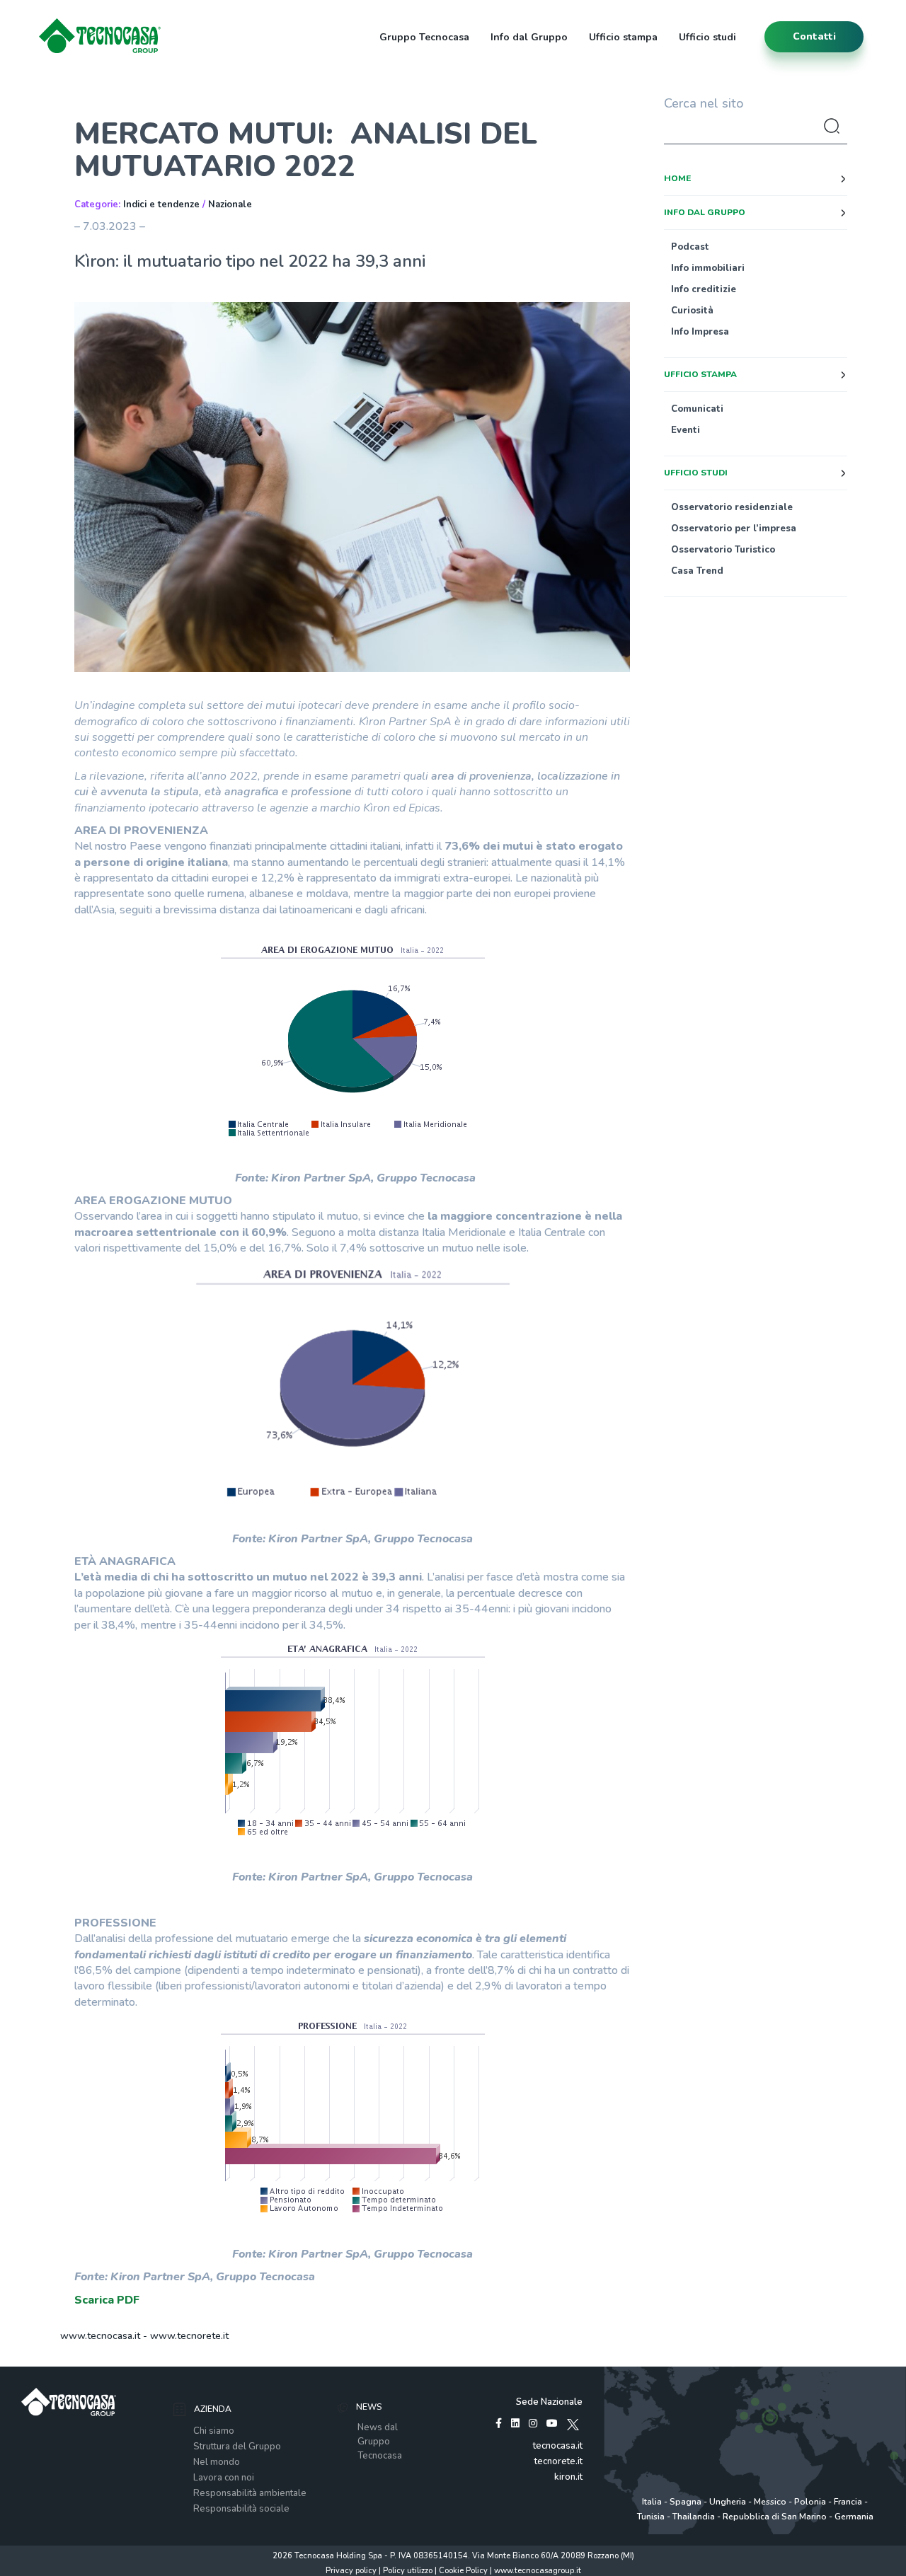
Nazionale (230, 204)
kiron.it (568, 2477)
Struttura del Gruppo (237, 2447)
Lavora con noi (224, 2478)
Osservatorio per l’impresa (734, 529)
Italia (652, 2502)
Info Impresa (700, 332)
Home (677, 178)
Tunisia (651, 2517)
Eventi (686, 430)
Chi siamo (214, 2431)
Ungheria (728, 2502)
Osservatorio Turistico (723, 550)
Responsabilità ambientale (250, 2493)
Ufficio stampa (623, 37)
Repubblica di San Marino (775, 2517)
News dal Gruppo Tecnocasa (380, 2442)
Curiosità (692, 311)
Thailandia (694, 2517)
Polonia (810, 2502)
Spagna (686, 2502)
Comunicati (697, 409)
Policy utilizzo (408, 2571)
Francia (848, 2502)
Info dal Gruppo (529, 37)
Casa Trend (697, 571)
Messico (770, 2502)
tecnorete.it (558, 2461)
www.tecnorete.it (189, 2336)
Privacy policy (351, 2571)
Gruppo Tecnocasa (424, 37)
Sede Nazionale (549, 2402)
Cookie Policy (463, 2571)
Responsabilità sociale (241, 2509)
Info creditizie (704, 289)
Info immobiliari (708, 268)
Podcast (690, 247)
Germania (854, 2517)
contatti (814, 36)
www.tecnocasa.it (100, 2336)
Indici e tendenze (161, 204)
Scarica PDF (107, 2300)
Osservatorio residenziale (732, 507)
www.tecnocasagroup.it (538, 2571)
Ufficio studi (707, 37)
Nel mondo (217, 2462)
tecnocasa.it (558, 2446)
